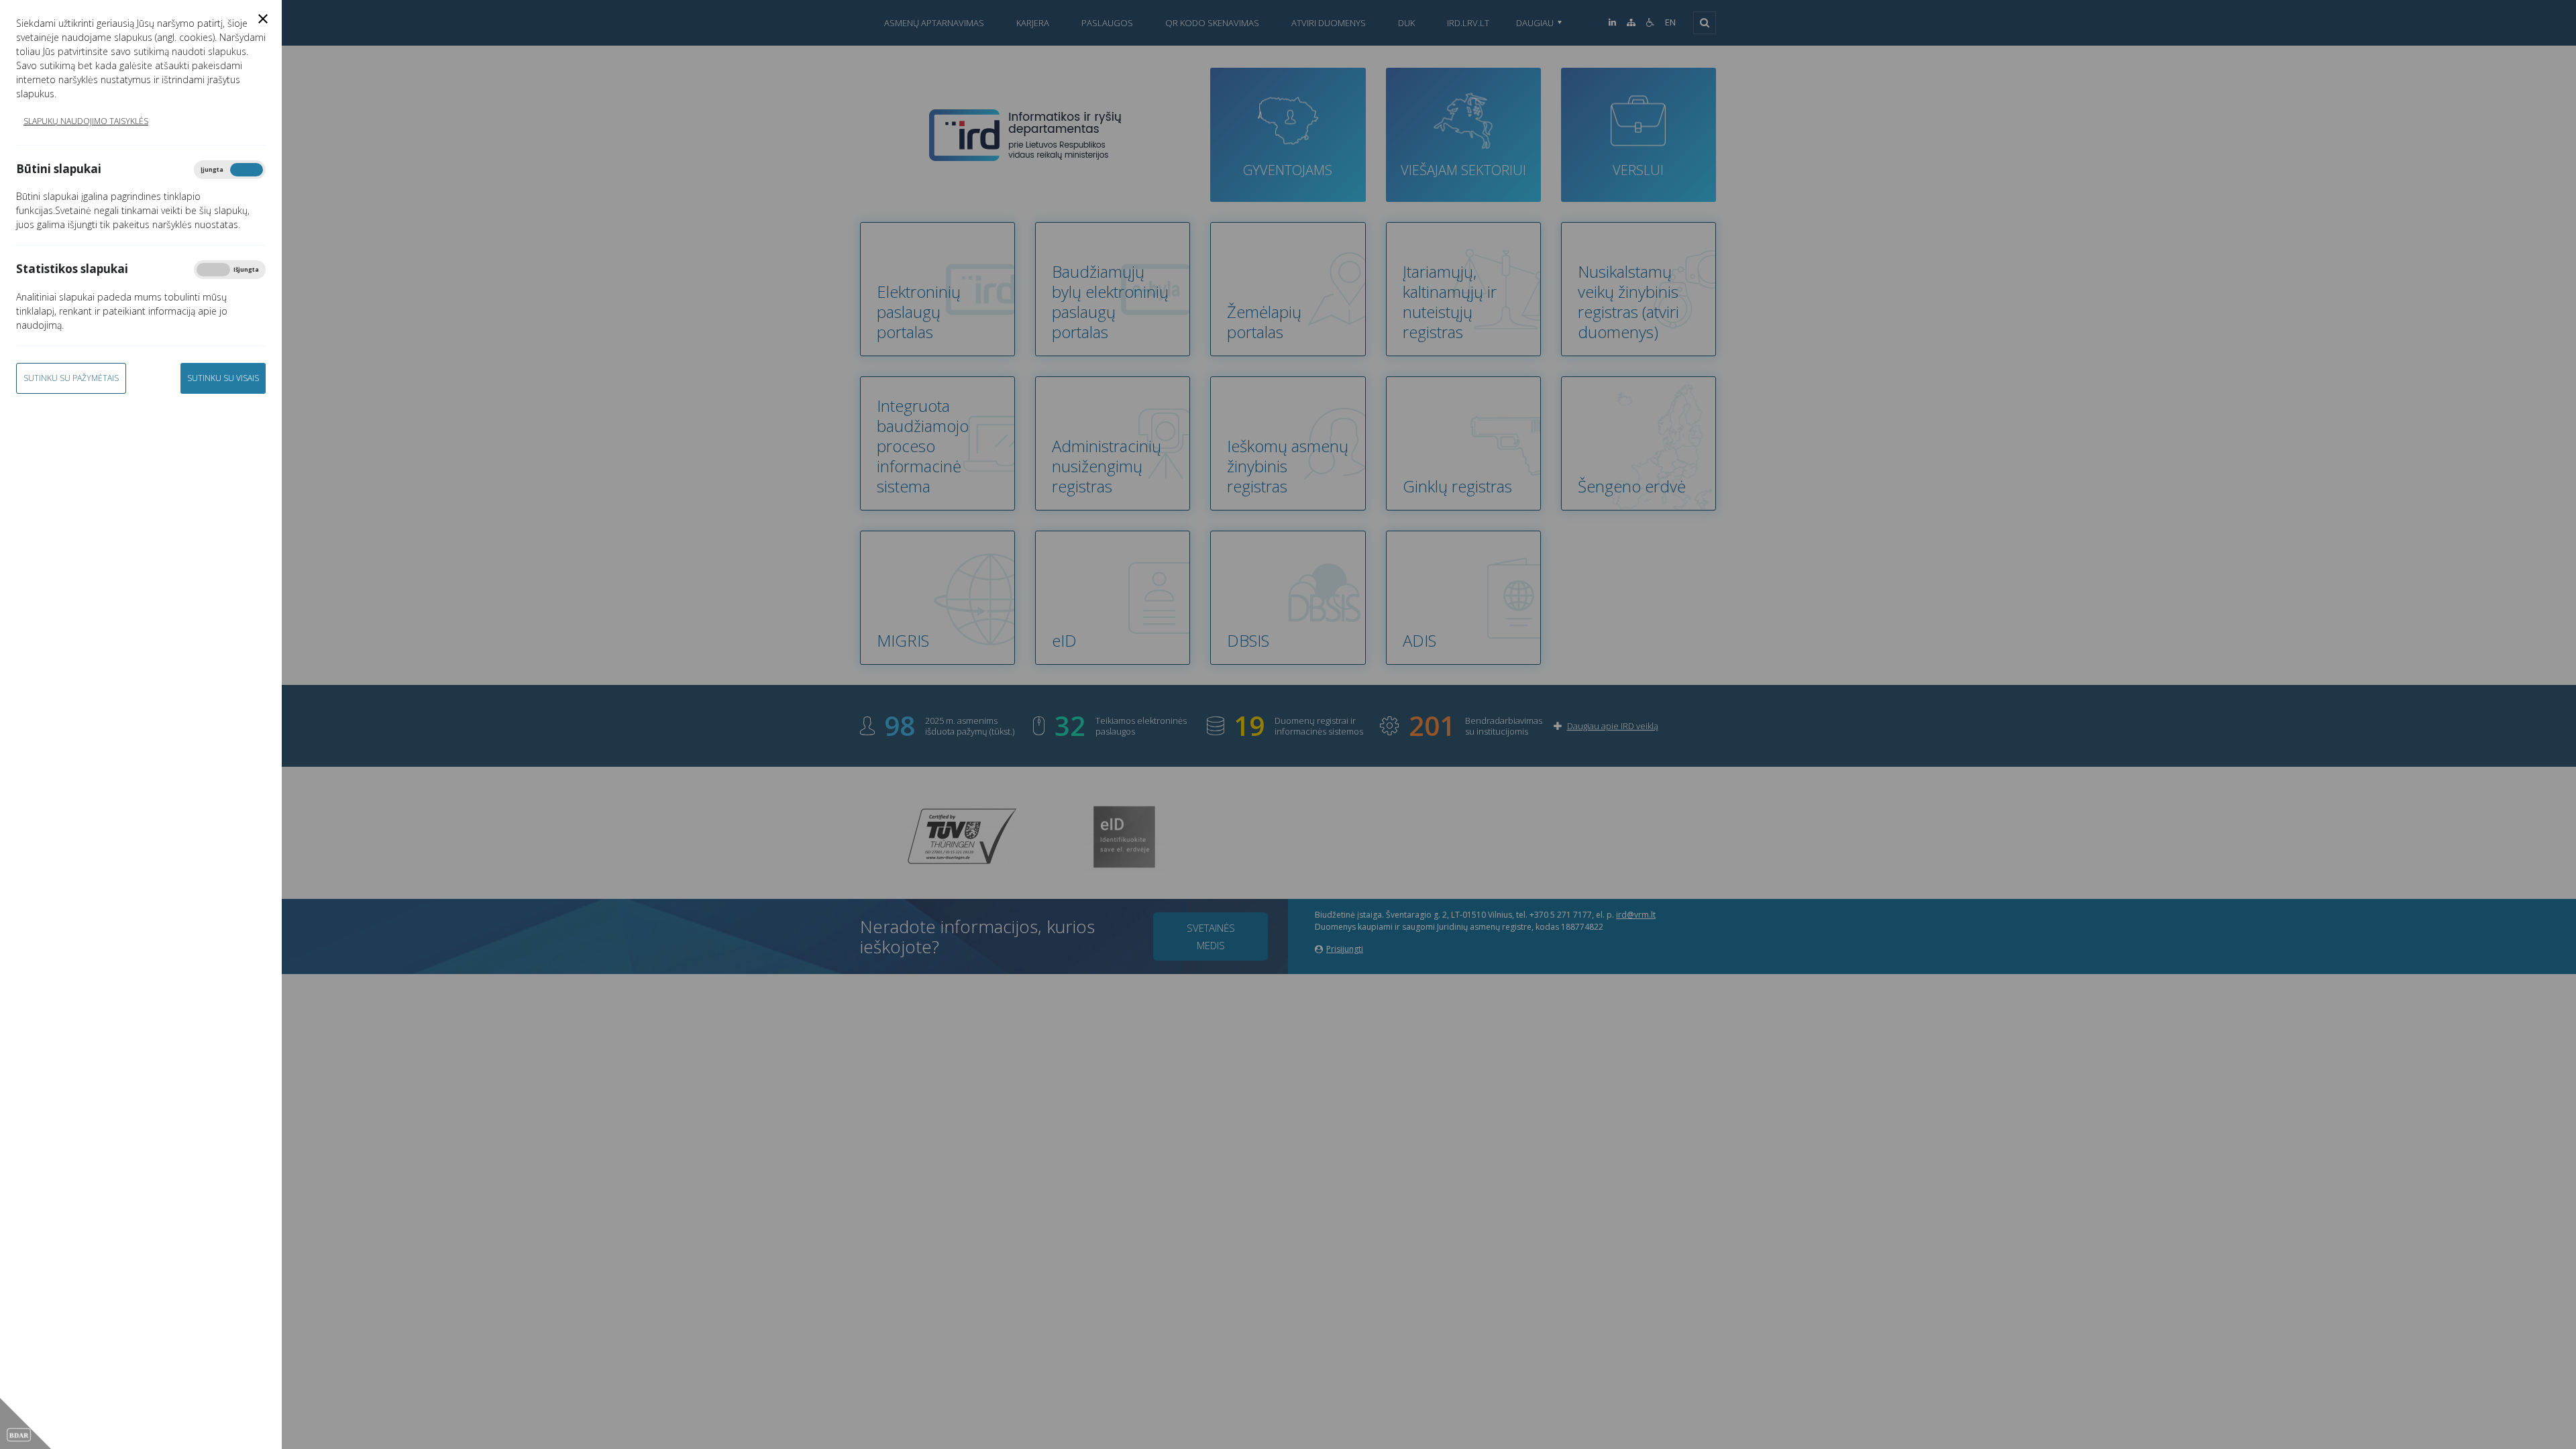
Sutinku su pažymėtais (71, 378)
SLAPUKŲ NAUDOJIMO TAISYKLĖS (86, 121)
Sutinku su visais (223, 378)
